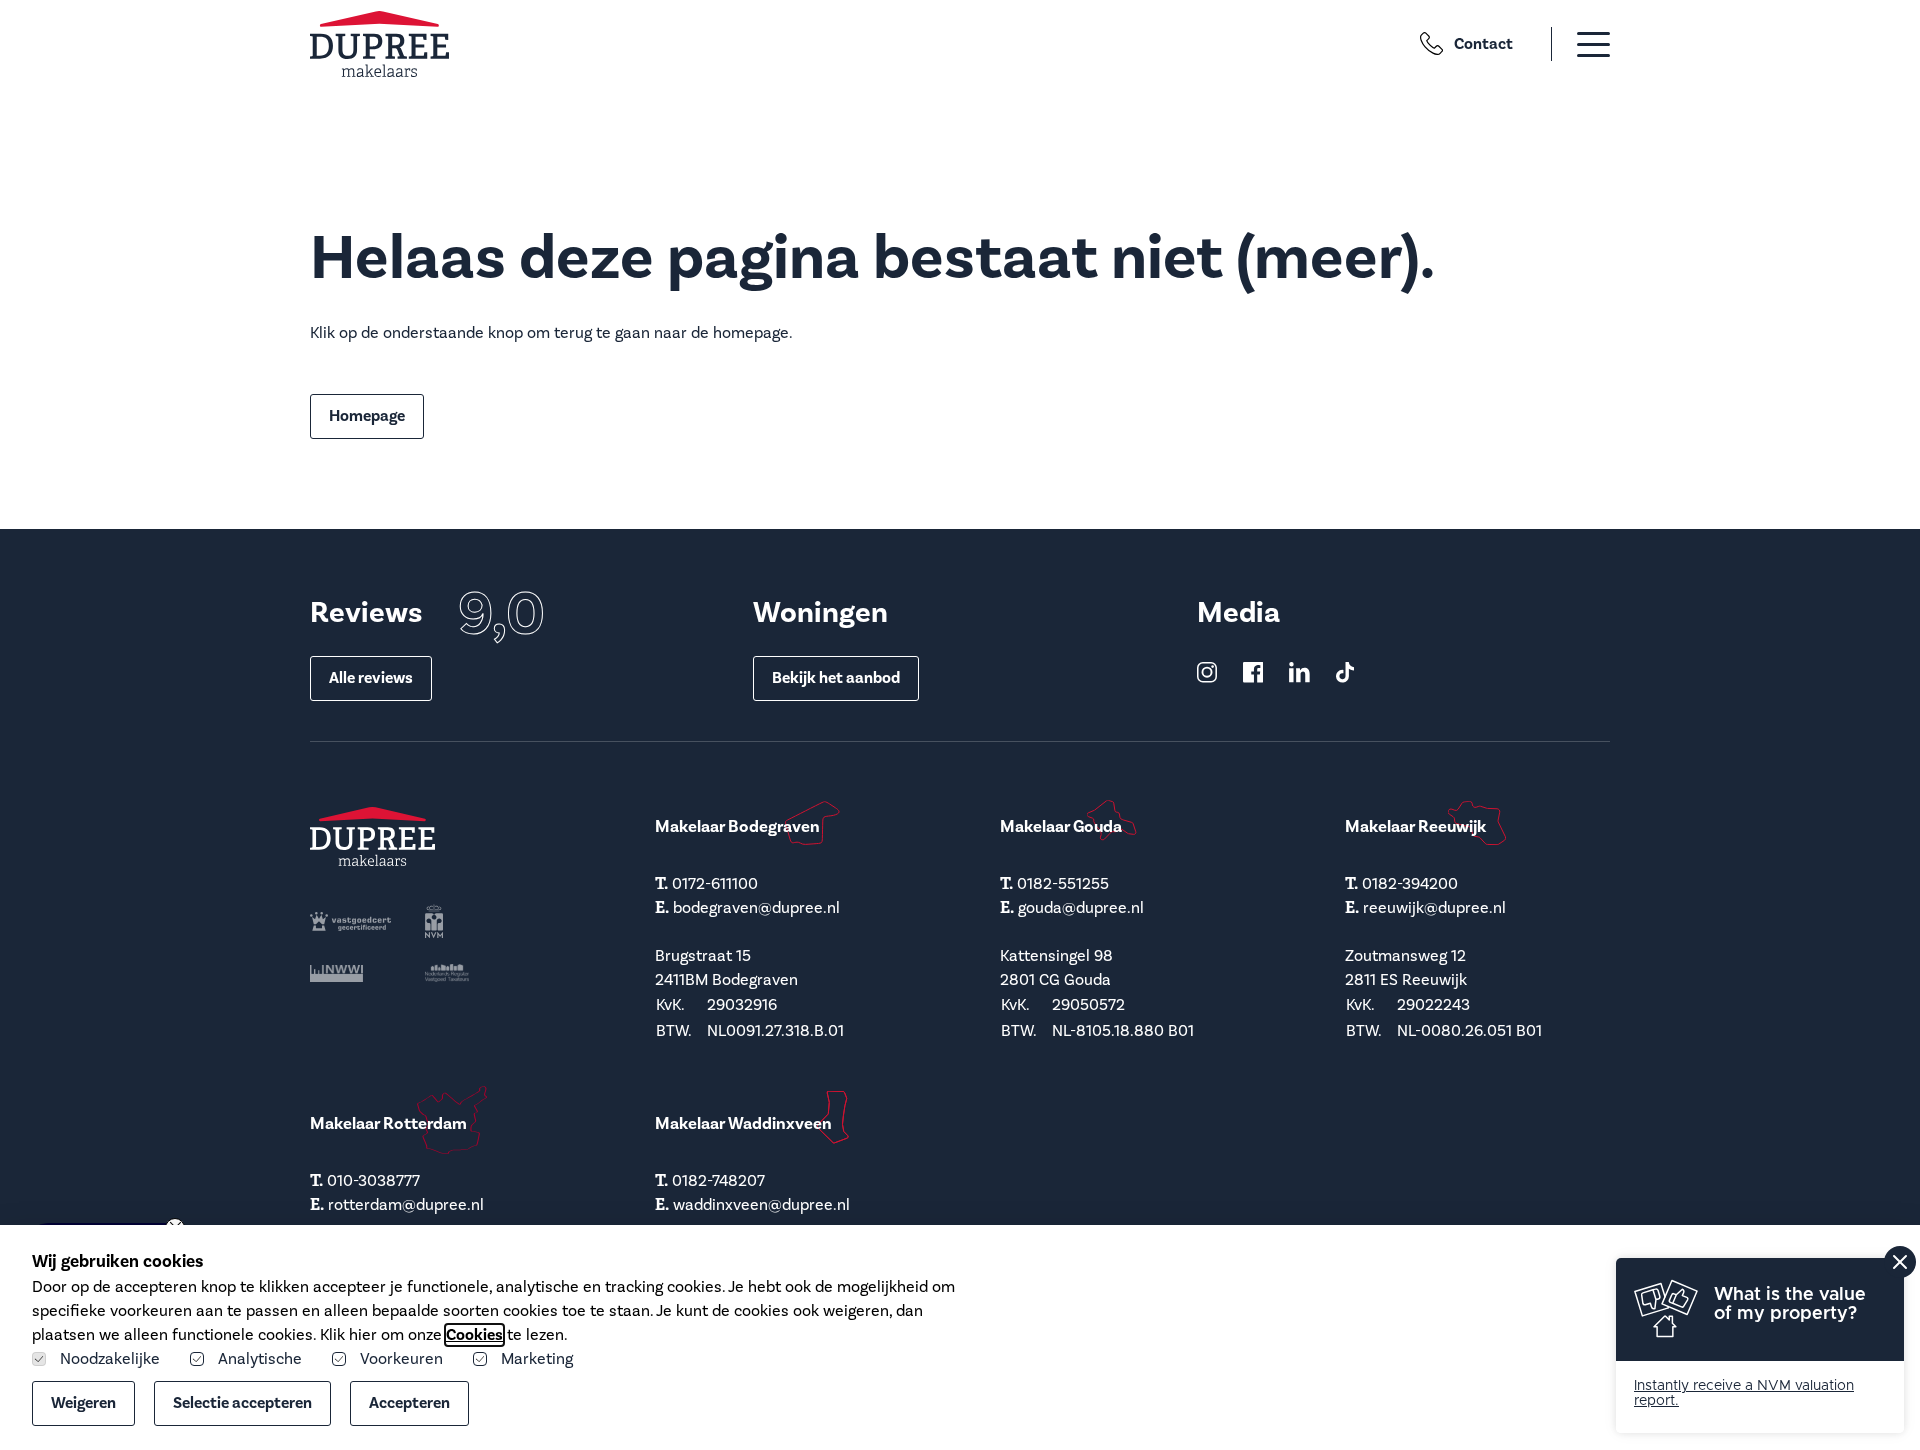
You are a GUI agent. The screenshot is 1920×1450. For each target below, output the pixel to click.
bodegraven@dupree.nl (756, 908)
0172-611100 (715, 884)
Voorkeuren (401, 1359)
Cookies (474, 1335)
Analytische (260, 1359)
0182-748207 (718, 1181)
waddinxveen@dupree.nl (761, 1205)
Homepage (367, 416)
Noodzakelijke (110, 1359)
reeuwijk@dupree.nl (1434, 908)
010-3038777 (373, 1181)
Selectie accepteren (242, 1403)
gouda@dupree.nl (1081, 908)
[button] (1569, 44)
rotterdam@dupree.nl (406, 1205)
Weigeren (83, 1403)
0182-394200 (1410, 884)
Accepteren (409, 1403)
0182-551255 (1063, 884)
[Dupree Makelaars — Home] (379, 44)
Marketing (537, 1359)
